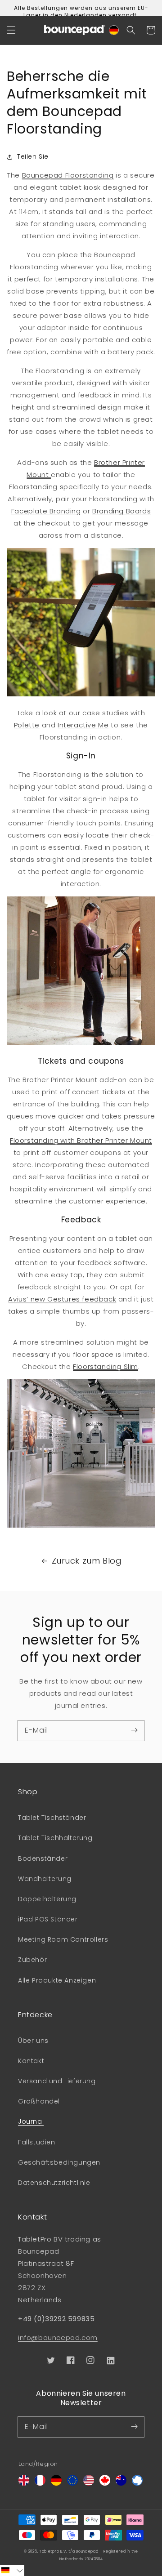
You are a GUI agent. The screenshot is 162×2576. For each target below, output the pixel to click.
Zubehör (32, 1960)
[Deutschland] (56, 2483)
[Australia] (121, 2483)
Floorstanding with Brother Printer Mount (81, 1140)
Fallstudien (37, 2142)
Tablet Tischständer (52, 1818)
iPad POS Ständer (48, 1919)
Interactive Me (83, 725)
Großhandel (39, 2101)
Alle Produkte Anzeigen (57, 1980)
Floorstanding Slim (106, 1366)
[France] (40, 2483)
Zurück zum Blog (87, 1561)
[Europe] (72, 2483)
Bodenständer (43, 1858)
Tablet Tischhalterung (55, 1838)
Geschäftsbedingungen (59, 2162)
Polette (27, 725)
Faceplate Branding (46, 511)
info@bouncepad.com (58, 2338)
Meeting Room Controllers (63, 1939)
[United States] (89, 2483)
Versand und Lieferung (57, 2081)
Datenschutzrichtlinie (54, 2183)
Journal (31, 2121)
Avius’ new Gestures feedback (62, 1299)
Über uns (33, 2041)
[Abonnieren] (134, 1730)
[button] (11, 30)
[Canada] (105, 2483)
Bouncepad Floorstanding (68, 175)
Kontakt (31, 2061)
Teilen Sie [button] (33, 156)
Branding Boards (121, 511)
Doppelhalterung (47, 1899)
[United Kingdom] (24, 2483)
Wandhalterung (45, 1879)
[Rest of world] (137, 2483)
